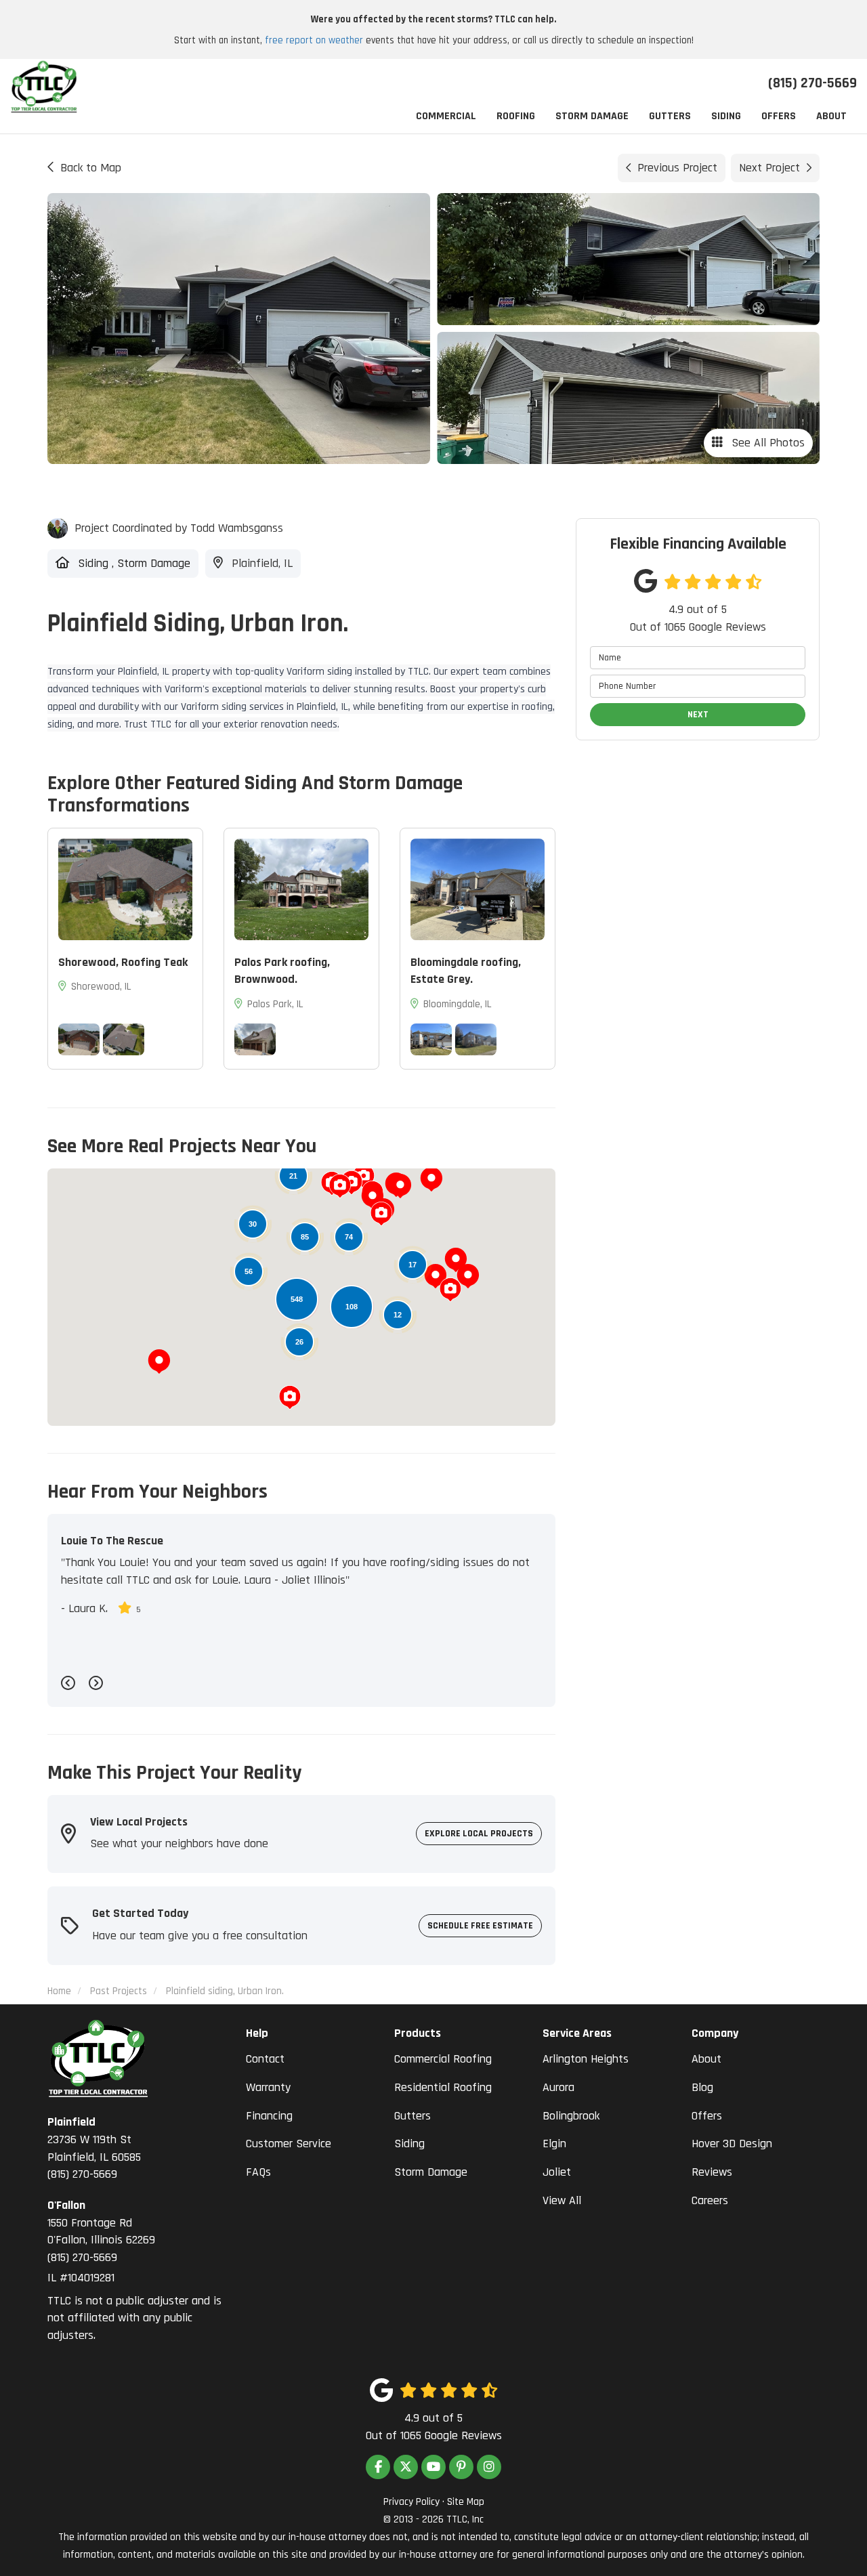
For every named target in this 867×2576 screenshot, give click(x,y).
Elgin (554, 2144)
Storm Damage (431, 2172)
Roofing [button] (516, 116)
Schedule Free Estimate (480, 1926)
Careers (710, 2200)
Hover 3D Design (732, 2144)
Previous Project (677, 168)
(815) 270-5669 (94, 2148)
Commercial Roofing (443, 2059)
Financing (269, 2116)
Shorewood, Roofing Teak (123, 962)
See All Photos (766, 443)
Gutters (413, 2116)
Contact (265, 2059)
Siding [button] (726, 116)
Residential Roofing (443, 2087)
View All (562, 2200)
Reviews (712, 2172)
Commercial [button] (446, 116)
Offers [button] (779, 116)
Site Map (466, 2502)
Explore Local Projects (479, 1834)
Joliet (557, 2172)
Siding (409, 2144)
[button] (400, 1186)
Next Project (769, 168)
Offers (707, 2116)
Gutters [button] (670, 116)
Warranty (268, 2087)
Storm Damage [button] (592, 116)
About (706, 2059)
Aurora (558, 2087)
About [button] (831, 116)
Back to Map (91, 168)
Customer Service (289, 2144)
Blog (702, 2087)
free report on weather (314, 40)
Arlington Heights (586, 2059)
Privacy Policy (411, 2502)
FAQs (258, 2172)
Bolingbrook (571, 2116)
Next (698, 715)
